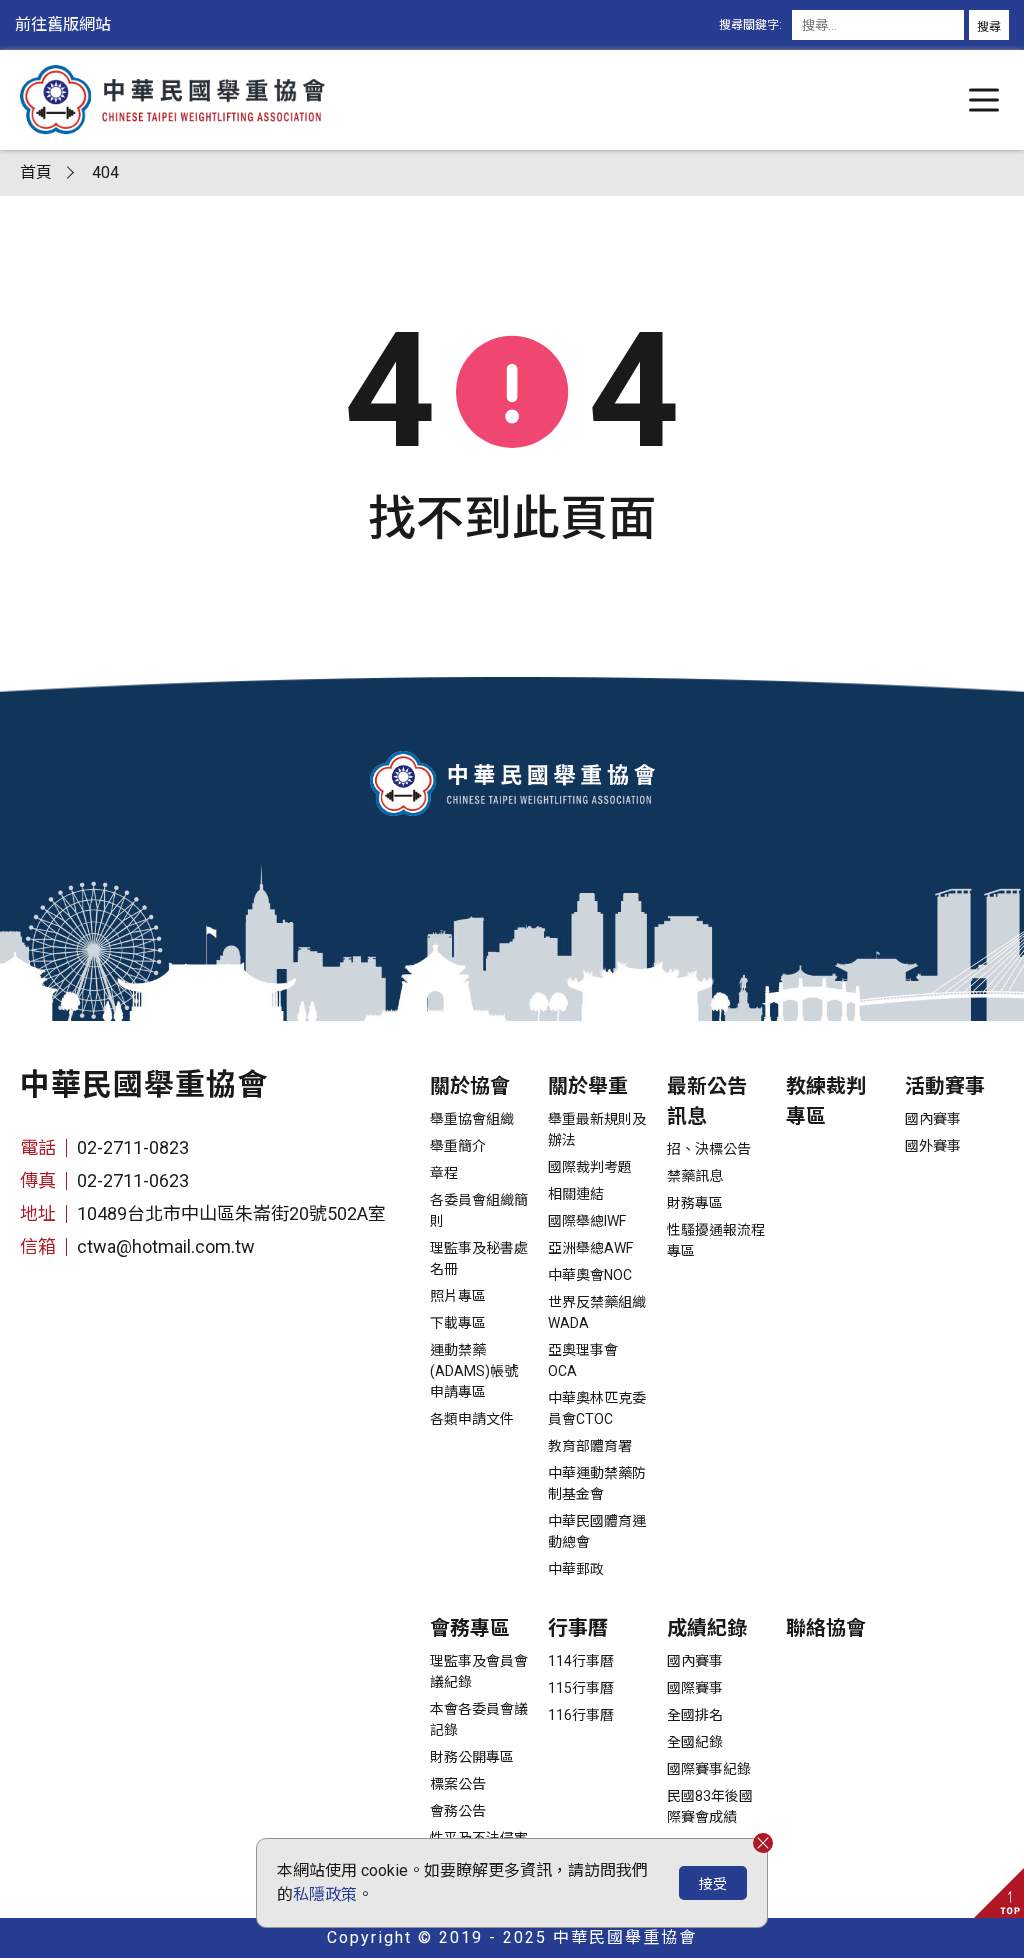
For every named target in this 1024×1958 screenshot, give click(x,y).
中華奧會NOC (590, 1275)
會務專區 (470, 1628)
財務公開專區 (472, 1757)
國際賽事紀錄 (709, 1769)
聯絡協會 (826, 1628)
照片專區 (458, 1296)
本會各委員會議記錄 (479, 1719)
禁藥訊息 (695, 1176)
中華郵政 (576, 1569)
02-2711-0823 (133, 1147)
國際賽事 (695, 1688)
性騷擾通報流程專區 (716, 1240)
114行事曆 (581, 1661)
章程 (444, 1173)
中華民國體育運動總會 (597, 1531)
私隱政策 (325, 1894)
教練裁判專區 (826, 1101)
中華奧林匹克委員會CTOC (597, 1408)
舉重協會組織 (472, 1119)
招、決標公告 (709, 1149)
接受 (713, 1884)
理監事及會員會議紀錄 (479, 1671)
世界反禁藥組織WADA (597, 1312)
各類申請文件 (472, 1419)
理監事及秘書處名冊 (479, 1258)
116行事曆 (581, 1715)
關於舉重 (588, 1086)
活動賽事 (945, 1086)
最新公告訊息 (707, 1101)
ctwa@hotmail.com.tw (166, 1246)
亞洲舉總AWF (590, 1248)
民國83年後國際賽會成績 (710, 1806)
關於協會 (470, 1086)
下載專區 (458, 1323)
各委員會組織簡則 (479, 1210)
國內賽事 (933, 1119)
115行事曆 (581, 1688)
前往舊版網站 (63, 24)
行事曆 (578, 1628)
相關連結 (576, 1194)
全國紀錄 (695, 1742)
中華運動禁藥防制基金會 (597, 1483)
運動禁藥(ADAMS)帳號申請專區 (474, 1371)
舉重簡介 (458, 1146)
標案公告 (458, 1784)
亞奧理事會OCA (583, 1360)
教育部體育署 (590, 1446)
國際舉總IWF (587, 1221)
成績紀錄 (707, 1628)
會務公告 (458, 1811)
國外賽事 (933, 1146)
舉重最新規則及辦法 (597, 1129)
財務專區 (695, 1203)
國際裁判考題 (590, 1167)
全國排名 (695, 1715)
